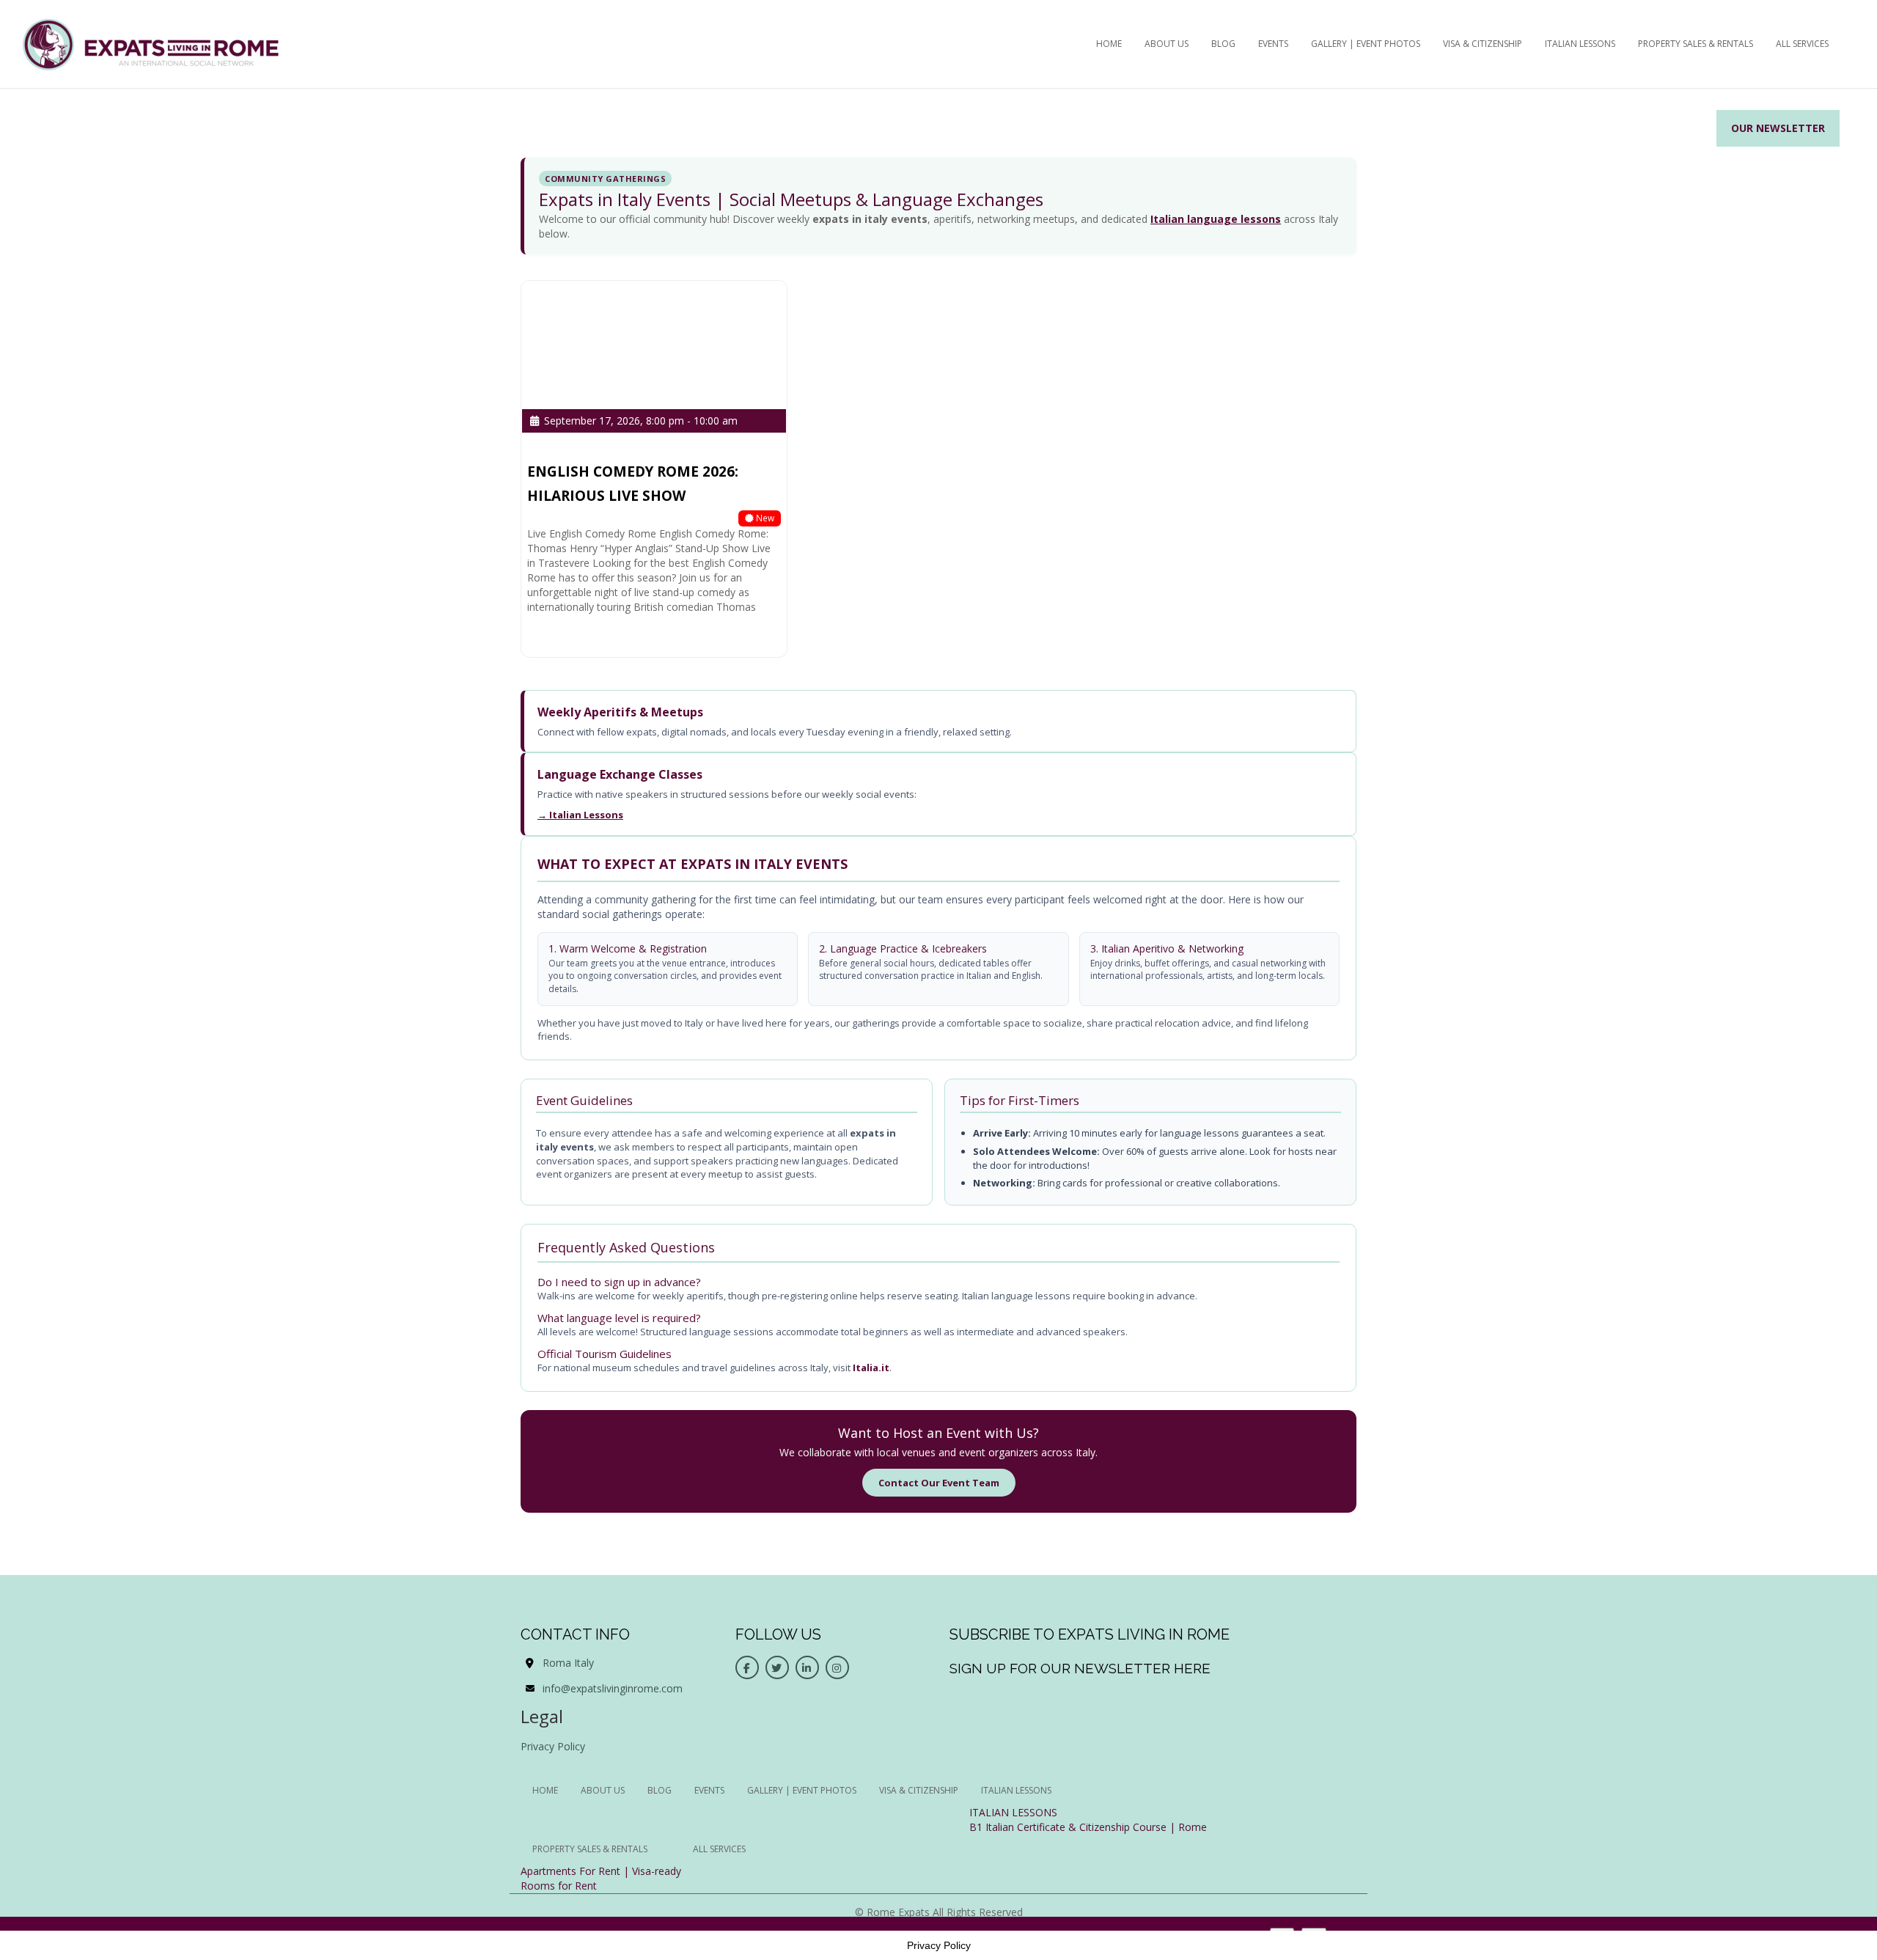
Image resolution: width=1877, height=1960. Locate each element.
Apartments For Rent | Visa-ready (601, 1871)
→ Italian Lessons (580, 815)
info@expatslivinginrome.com (613, 1688)
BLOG (1223, 44)
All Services (1802, 44)
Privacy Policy (553, 1746)
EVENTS (1273, 44)
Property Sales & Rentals (1696, 44)
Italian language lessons (1216, 219)
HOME (1109, 44)
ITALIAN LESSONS (1013, 1812)
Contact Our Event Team (939, 1483)
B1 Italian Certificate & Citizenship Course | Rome (1088, 1827)
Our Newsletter (1778, 128)
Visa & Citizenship (1483, 44)
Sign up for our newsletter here (1080, 1668)
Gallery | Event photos (1366, 44)
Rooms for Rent (559, 1886)
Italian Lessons (1580, 44)
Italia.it (871, 1368)
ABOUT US (1167, 44)
